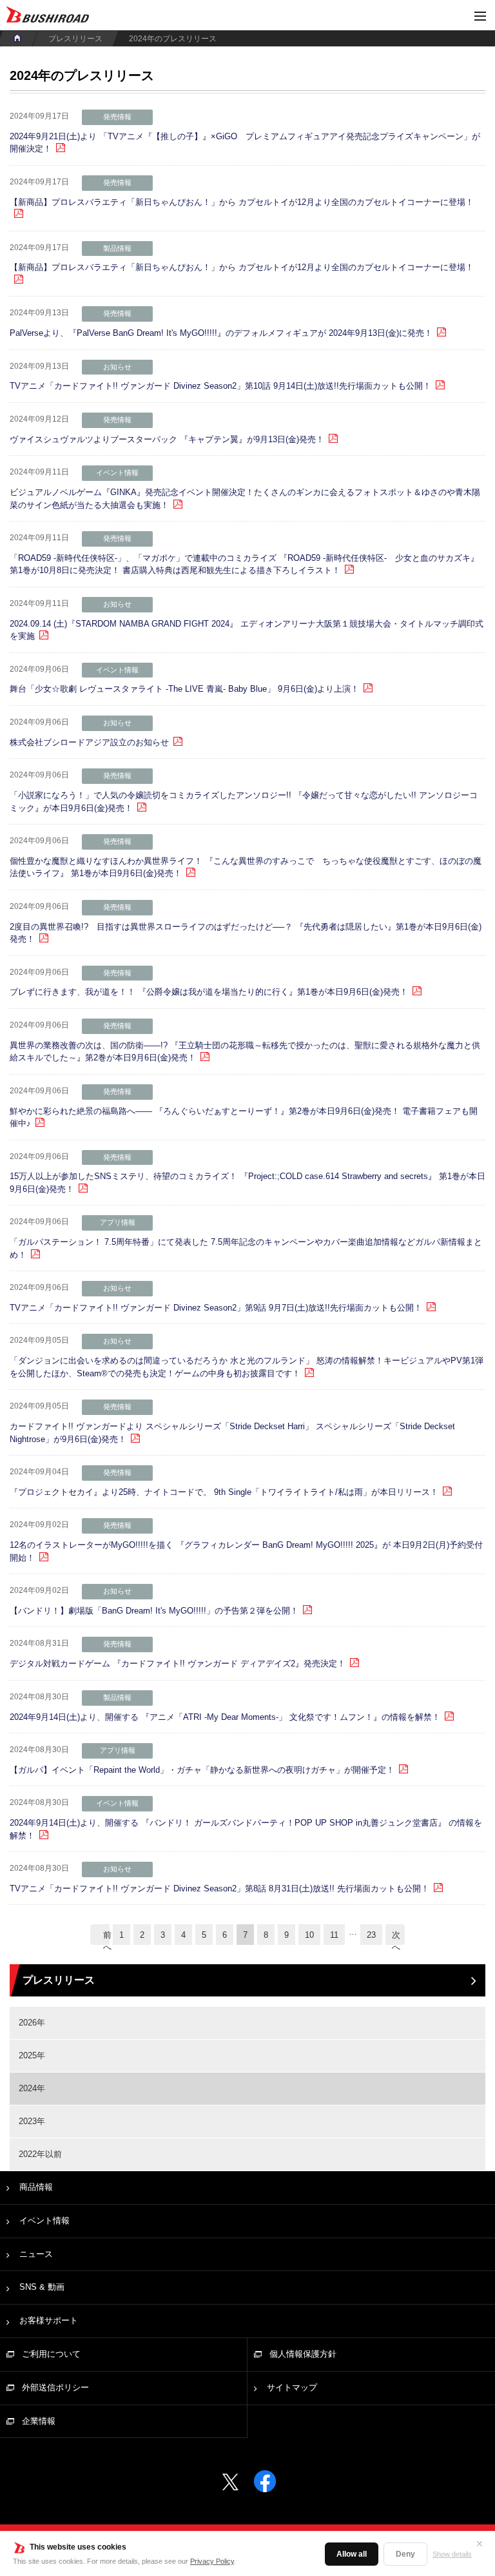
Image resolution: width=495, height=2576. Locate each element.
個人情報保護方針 (303, 2354)
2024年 (32, 2088)
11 (334, 1935)
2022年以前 (40, 2154)
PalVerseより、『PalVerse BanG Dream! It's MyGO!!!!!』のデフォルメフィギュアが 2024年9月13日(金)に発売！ (221, 333)
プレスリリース (75, 39)
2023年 (32, 2121)
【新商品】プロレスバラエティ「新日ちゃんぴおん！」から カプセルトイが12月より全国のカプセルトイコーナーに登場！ (242, 202)
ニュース (36, 2254)
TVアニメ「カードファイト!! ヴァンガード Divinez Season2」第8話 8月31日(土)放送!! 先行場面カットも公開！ (219, 1888)
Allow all (352, 2554)
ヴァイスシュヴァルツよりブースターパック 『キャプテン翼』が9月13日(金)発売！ (167, 439)
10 (309, 1935)
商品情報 (36, 2187)
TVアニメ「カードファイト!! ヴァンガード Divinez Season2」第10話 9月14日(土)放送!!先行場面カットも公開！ (220, 386)
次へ (396, 1937)
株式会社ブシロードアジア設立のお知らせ (89, 742)
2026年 (32, 2023)
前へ (106, 1937)
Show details (452, 2554)
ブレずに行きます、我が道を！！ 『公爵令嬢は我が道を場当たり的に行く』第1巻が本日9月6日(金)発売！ (209, 992)
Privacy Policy (212, 2561)
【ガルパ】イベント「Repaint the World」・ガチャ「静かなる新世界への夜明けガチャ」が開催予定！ (202, 1770)
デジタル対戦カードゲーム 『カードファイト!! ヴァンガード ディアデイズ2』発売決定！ (178, 1664)
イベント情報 (44, 2220)
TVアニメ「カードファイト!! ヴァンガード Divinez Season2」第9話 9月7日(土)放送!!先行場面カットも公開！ (216, 1308)
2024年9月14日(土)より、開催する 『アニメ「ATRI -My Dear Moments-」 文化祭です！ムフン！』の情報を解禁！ (225, 1717)
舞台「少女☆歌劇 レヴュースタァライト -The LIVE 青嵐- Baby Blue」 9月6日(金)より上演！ (184, 689)
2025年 (32, 2055)
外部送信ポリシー (55, 2387)
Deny (405, 2554)
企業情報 (39, 2421)
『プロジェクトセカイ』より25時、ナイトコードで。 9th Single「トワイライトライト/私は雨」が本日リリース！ (224, 1492)
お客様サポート (49, 2320)
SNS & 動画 (42, 2287)
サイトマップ (292, 2387)
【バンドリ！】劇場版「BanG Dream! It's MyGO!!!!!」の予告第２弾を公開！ (154, 1611)
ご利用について (51, 2354)
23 (371, 1935)
